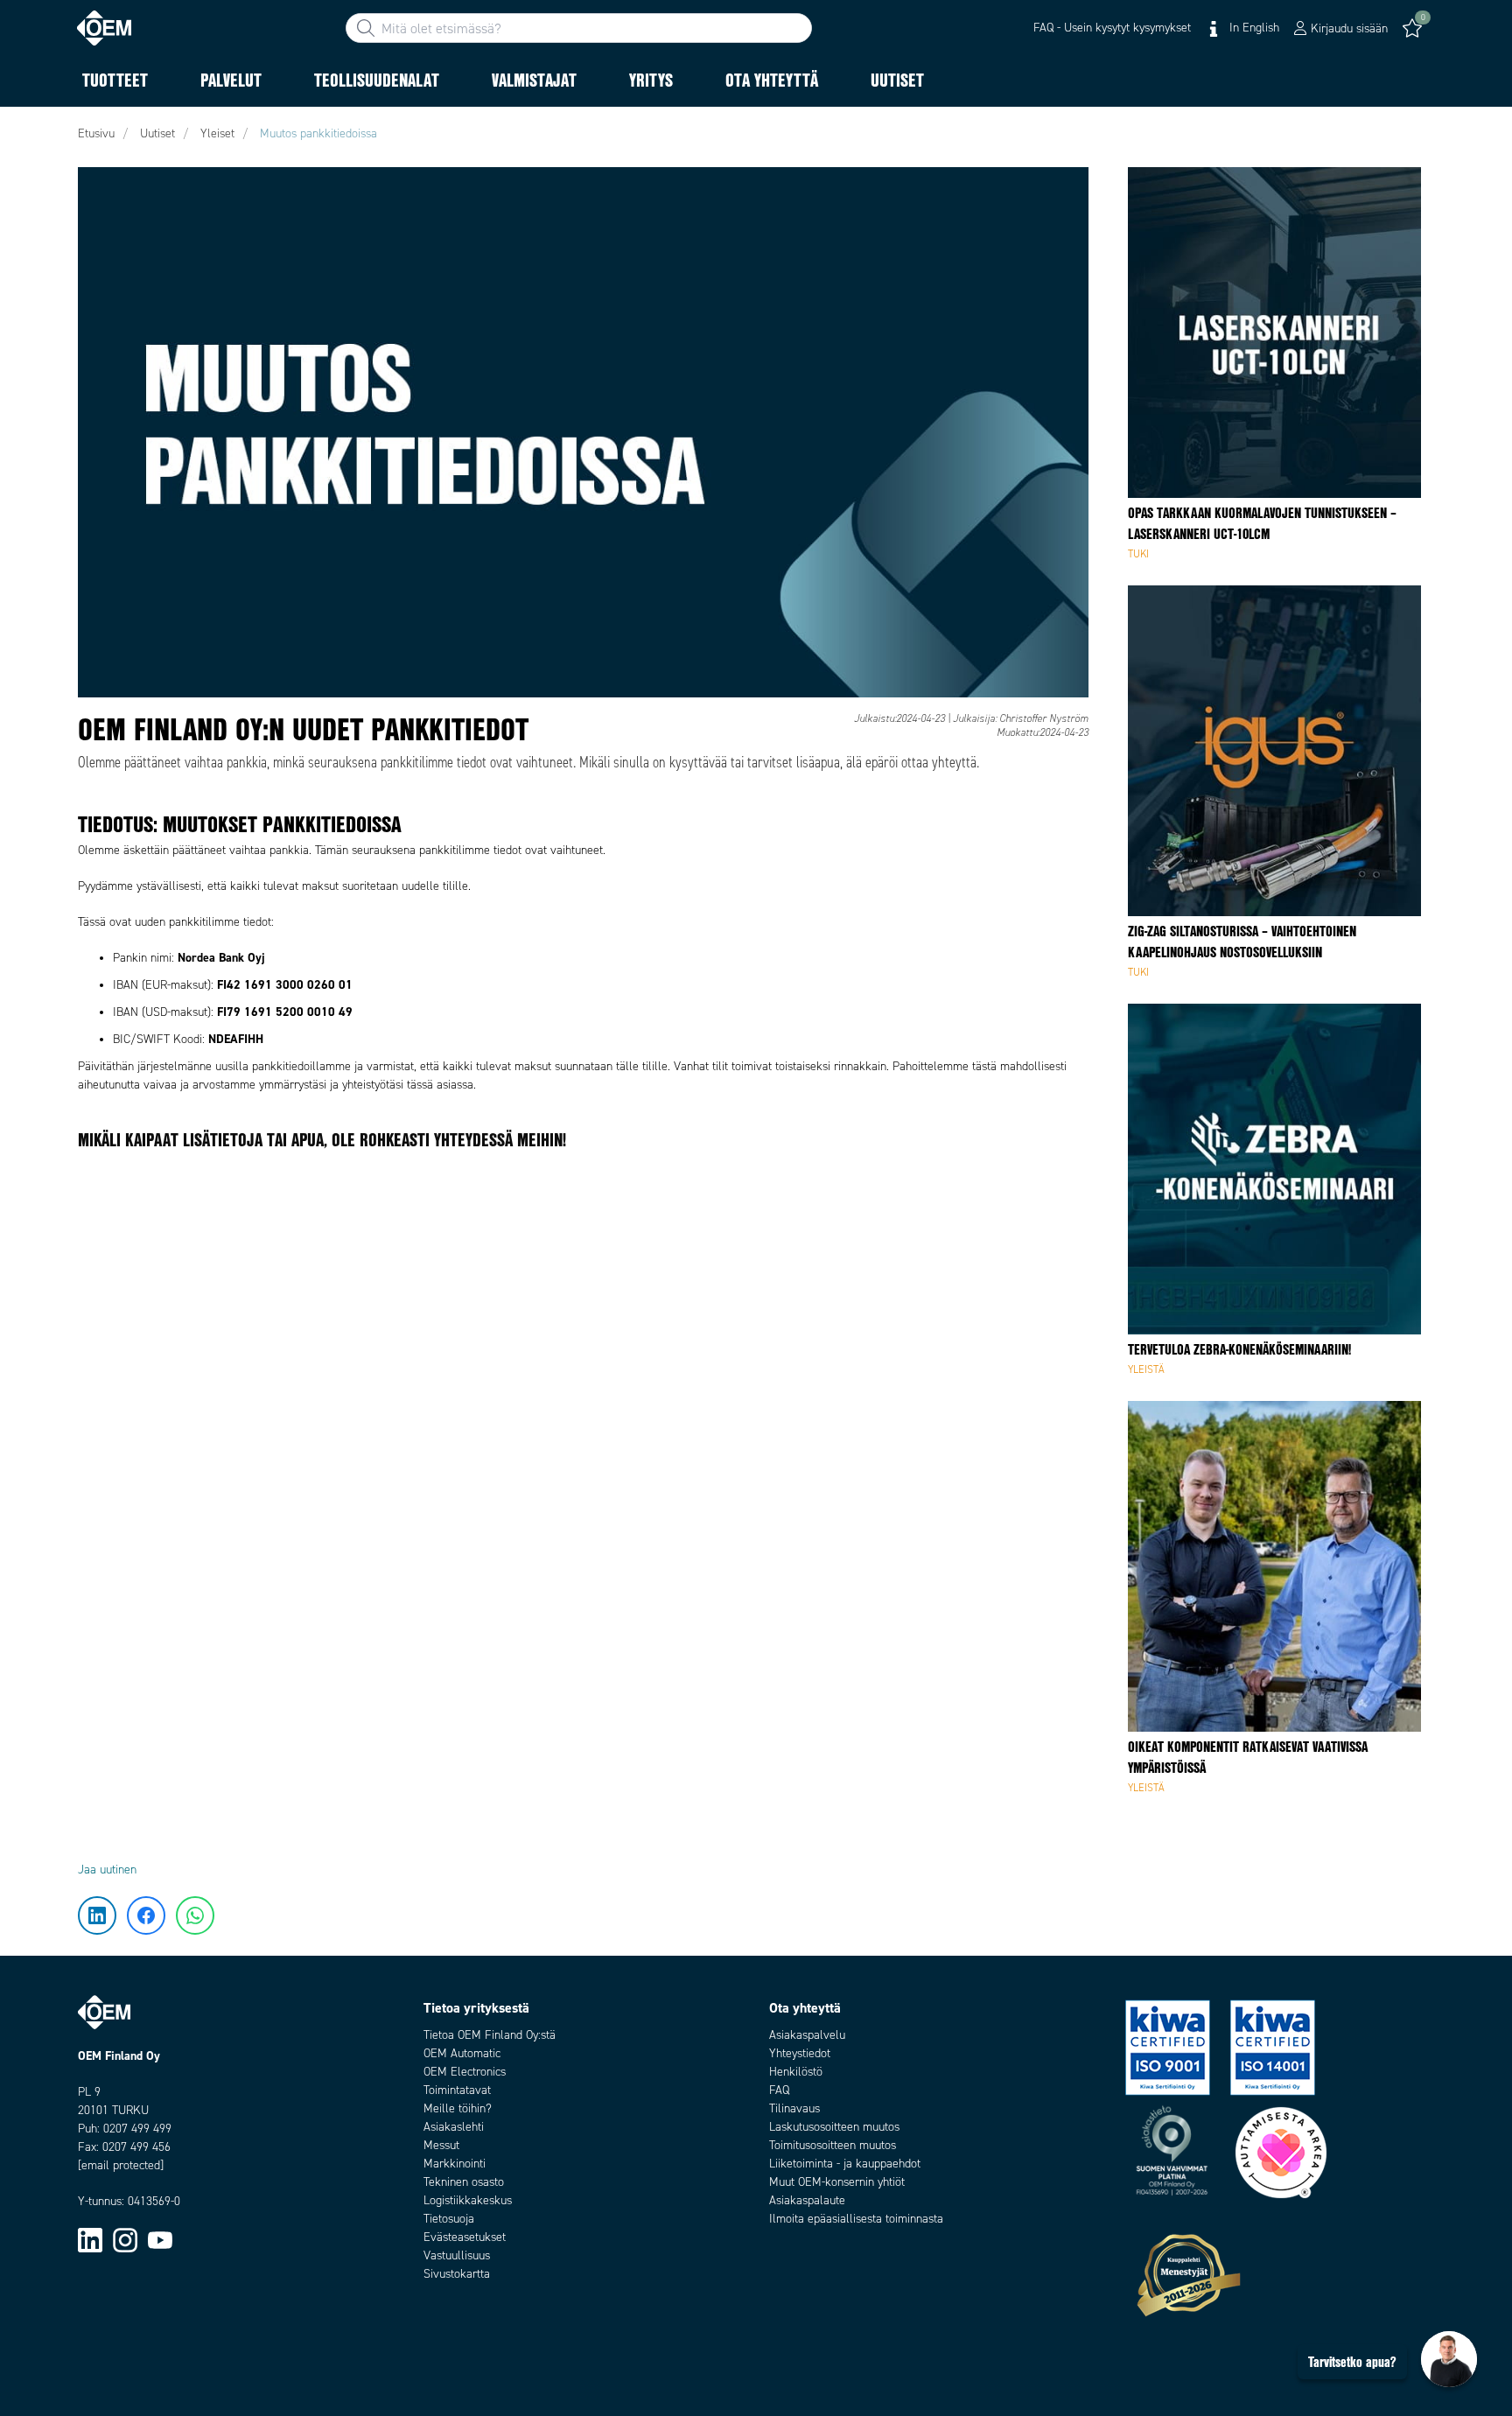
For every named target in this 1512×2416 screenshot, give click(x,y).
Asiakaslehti (454, 2127)
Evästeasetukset (465, 2237)
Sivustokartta (457, 2274)
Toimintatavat (457, 2090)
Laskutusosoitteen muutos (834, 2127)
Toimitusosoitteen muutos (833, 2145)
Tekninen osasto (464, 2182)
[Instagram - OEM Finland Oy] (125, 2240)
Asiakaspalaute (807, 2200)
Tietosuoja (449, 2219)
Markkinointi (455, 2164)
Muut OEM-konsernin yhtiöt (837, 2182)
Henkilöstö (796, 2072)
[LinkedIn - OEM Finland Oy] (90, 2240)
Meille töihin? (458, 2108)
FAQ (779, 2090)
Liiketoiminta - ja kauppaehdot (845, 2164)
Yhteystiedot (800, 2053)
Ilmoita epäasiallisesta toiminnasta (856, 2219)
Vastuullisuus (457, 2255)
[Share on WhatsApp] (42, 293)
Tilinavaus (794, 2108)
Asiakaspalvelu (807, 2035)
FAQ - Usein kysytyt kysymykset (1112, 28)
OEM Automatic (462, 2053)
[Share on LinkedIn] (42, 188)
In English (1253, 28)
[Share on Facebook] (42, 241)
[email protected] (121, 2165)
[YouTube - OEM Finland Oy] (160, 2240)
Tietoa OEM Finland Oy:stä (490, 2035)
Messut (441, 2145)
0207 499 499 (137, 2129)
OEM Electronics (465, 2072)
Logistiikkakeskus (468, 2200)
